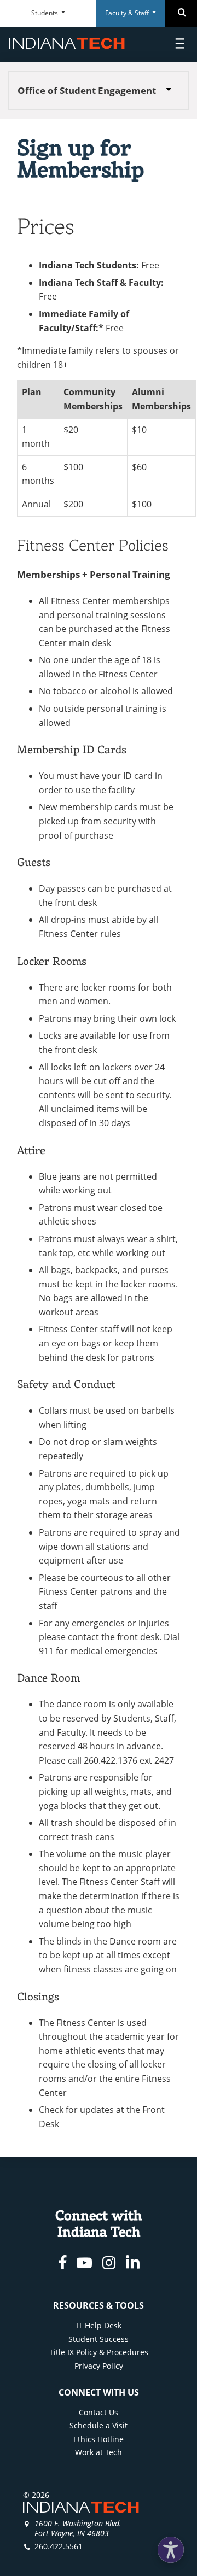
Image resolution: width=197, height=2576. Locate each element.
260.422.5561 (59, 2546)
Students (45, 13)
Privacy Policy (99, 2366)
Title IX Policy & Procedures (99, 2352)
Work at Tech (99, 2452)
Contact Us (99, 2412)
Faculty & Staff (128, 13)
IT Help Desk (99, 2325)
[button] (171, 2550)
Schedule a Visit (99, 2425)
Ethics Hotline (99, 2439)
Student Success (99, 2339)
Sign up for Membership (80, 158)
